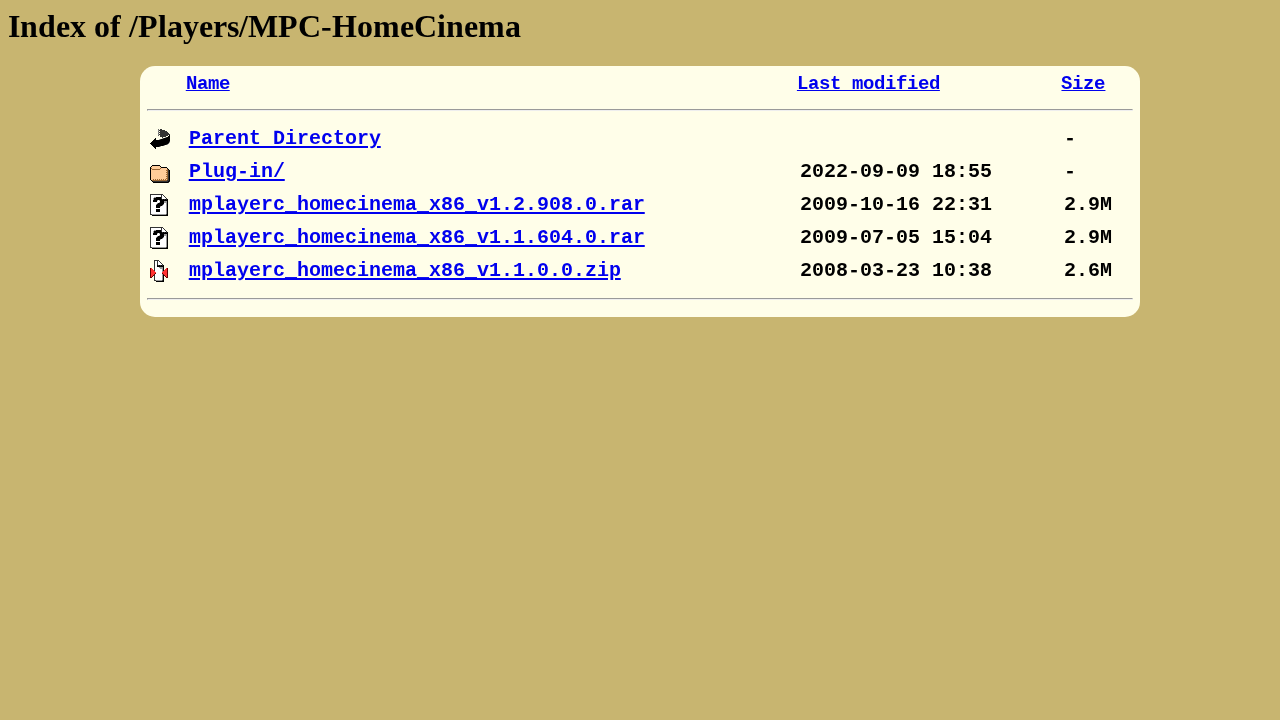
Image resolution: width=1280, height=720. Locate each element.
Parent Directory (285, 138)
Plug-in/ (237, 171)
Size (1083, 84)
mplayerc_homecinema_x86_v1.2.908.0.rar (417, 204)
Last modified (868, 84)
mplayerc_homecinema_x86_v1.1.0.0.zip (405, 270)
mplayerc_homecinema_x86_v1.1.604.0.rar (417, 237)
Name (208, 84)
